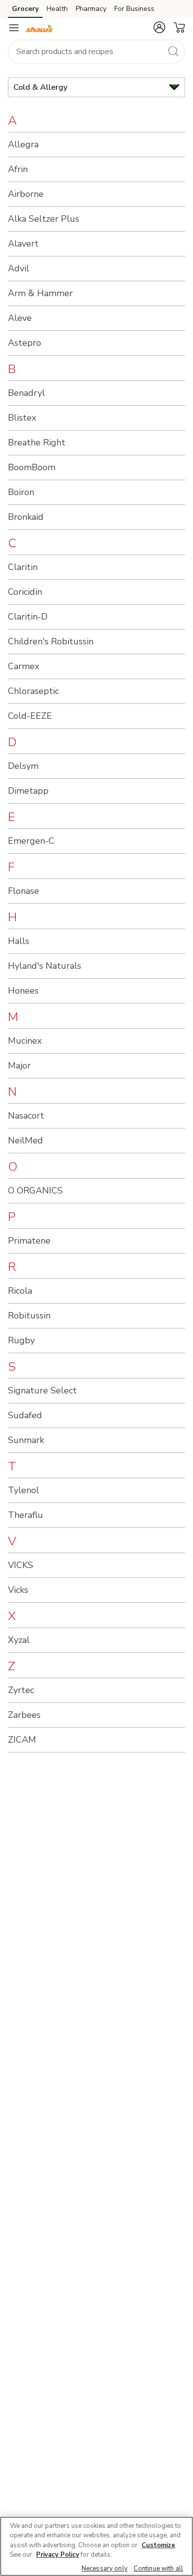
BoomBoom (32, 467)
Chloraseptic (33, 691)
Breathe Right (37, 442)
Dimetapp (28, 791)
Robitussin (29, 1316)
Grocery (25, 9)
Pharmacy (91, 9)
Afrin (18, 169)
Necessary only (105, 2569)
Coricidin (25, 592)
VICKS (21, 1565)
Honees (23, 991)
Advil (19, 268)
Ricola (20, 1291)
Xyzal (19, 1640)
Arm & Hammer (40, 293)
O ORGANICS (35, 1191)
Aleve (20, 318)
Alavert (23, 244)
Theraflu (25, 1515)
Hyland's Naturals (45, 966)
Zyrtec (21, 1690)
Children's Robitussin (51, 641)
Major (19, 1066)
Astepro (24, 343)
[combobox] (96, 52)
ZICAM (22, 1740)
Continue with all (158, 2569)
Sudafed (25, 1415)
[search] (173, 51)
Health (57, 9)
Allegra (23, 144)
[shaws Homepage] (40, 28)
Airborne (26, 194)
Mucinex (25, 1041)
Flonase (24, 891)
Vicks (18, 1590)
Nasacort (26, 1116)
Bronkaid (26, 517)
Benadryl (26, 393)
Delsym (23, 766)
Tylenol (24, 1490)
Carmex (24, 666)
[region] (96, 2546)
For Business (134, 9)
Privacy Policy (58, 2555)
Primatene (29, 1241)
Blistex (22, 418)
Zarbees (24, 1715)
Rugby (21, 1340)
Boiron (21, 492)
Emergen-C (31, 841)
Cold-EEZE (30, 716)
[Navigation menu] (14, 28)
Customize (158, 2545)
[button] (159, 27)
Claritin (23, 567)
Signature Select (42, 1390)
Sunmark (26, 1440)
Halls (19, 941)
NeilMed (25, 1140)
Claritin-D (28, 617)
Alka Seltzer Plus (44, 219)
